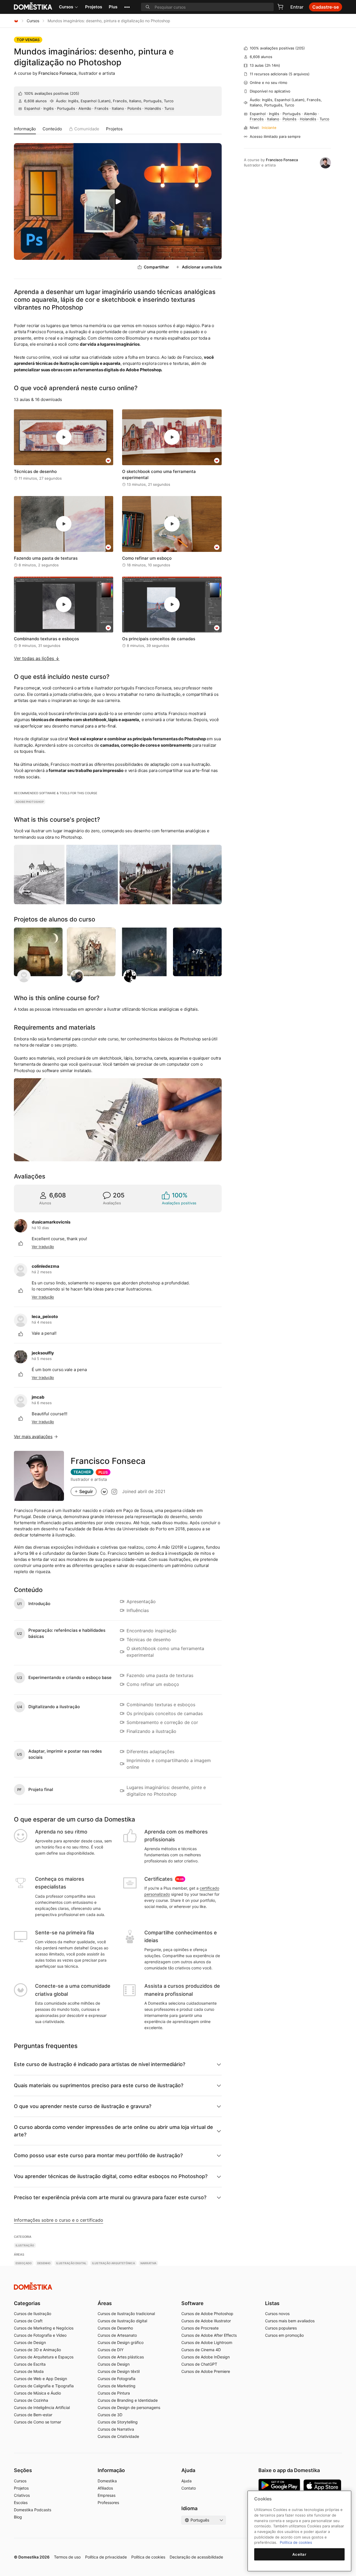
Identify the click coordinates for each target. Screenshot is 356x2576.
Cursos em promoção (284, 2335)
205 (75, 93)
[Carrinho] (280, 7)
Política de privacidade (106, 2557)
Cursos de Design (30, 2342)
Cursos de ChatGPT (199, 2364)
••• (127, 7)
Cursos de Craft (28, 2321)
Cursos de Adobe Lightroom (207, 2342)
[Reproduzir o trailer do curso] (118, 201)
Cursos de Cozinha (31, 2400)
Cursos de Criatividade (118, 2436)
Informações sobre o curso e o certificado (59, 2220)
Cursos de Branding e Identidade (128, 2400)
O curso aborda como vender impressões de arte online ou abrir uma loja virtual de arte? (113, 2131)
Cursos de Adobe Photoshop (207, 2314)
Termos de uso (67, 2557)
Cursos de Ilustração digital (122, 2321)
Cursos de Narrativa (116, 2429)
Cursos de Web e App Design (40, 2379)
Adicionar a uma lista (202, 267)
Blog (18, 2517)
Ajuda (186, 2481)
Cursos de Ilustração (33, 2314)
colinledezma (45, 1266)
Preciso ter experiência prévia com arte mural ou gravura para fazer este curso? (110, 2197)
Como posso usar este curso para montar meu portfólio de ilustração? (98, 2155)
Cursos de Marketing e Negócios (44, 2328)
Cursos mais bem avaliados (290, 2321)
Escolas (21, 2502)
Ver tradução (43, 1247)
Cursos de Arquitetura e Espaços (44, 2357)
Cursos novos (277, 2314)
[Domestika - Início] (16, 21)
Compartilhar (156, 267)
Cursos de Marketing (117, 2386)
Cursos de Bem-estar (33, 2415)
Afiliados (105, 2488)
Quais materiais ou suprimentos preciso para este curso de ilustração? (99, 2085)
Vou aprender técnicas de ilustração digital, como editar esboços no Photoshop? (111, 2176)
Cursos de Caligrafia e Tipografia (44, 2386)
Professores (108, 2502)
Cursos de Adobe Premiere (206, 2371)
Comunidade (87, 129)
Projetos (94, 7)
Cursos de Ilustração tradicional (126, 2314)
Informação (25, 129)
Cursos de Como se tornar (38, 2422)
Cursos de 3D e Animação (37, 2350)
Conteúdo (52, 129)
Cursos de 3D (110, 2415)
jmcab (38, 1397)
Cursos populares (281, 2328)
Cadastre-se (326, 7)
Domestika (107, 2481)
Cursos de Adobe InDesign (206, 2357)
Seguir (86, 1491)
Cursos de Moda (29, 2371)
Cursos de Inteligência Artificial (42, 2407)
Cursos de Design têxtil (119, 2371)
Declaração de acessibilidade (196, 2557)
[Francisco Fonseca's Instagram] (114, 1491)
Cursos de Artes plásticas (121, 2357)
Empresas (107, 2495)
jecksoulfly (43, 1353)
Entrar (297, 7)
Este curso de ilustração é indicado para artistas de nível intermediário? (100, 2064)
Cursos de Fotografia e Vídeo (40, 2335)
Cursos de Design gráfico (121, 2342)
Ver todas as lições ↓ (37, 658)
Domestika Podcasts (33, 2510)
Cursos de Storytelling (118, 2422)
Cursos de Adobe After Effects (209, 2335)
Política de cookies (148, 2557)
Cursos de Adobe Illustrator (206, 2321)
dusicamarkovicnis (51, 1222)
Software (192, 2303)
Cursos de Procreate (200, 2328)
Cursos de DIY (111, 2350)
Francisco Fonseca (57, 73)
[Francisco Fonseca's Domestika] (104, 1491)
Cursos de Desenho (115, 2328)
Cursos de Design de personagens (129, 2407)
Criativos (22, 2495)
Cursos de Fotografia (117, 2379)
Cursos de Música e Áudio (37, 2393)
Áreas (105, 2303)
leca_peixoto (45, 1316)
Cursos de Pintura (114, 2393)
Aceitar (299, 2554)
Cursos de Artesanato (117, 2335)
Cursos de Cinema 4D (201, 2350)
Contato (189, 2488)
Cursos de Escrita (30, 2364)
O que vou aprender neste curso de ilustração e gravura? (83, 2106)
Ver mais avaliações (33, 1437)
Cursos (66, 7)
